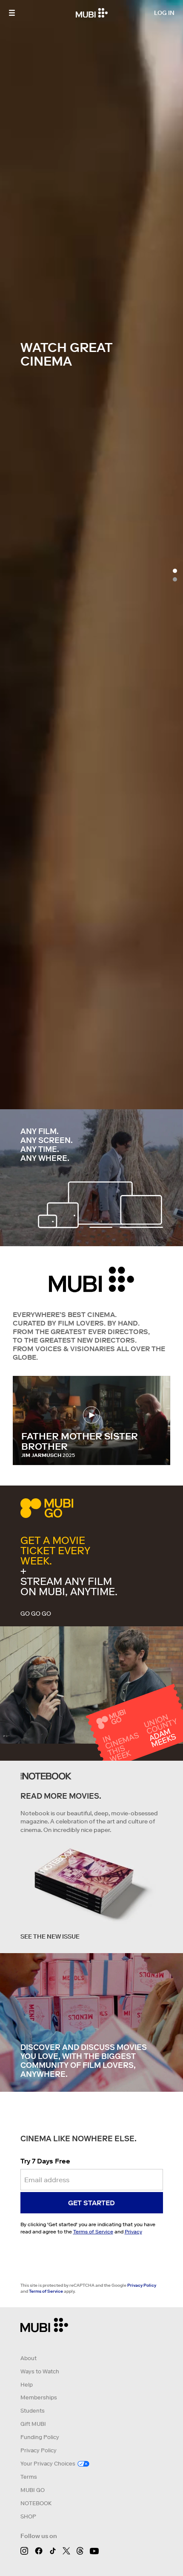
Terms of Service (93, 2231)
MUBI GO (33, 2490)
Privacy (133, 2231)
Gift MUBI (33, 2424)
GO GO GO (36, 1614)
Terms (29, 2477)
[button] (12, 13)
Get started (91, 2203)
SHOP (28, 2516)
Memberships (39, 2397)
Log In (164, 13)
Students (33, 2411)
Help (27, 2385)
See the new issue (50, 1936)
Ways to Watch (40, 2371)
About (29, 2358)
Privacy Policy (142, 2285)
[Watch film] (92, 1415)
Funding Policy (40, 2437)
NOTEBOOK (36, 2503)
